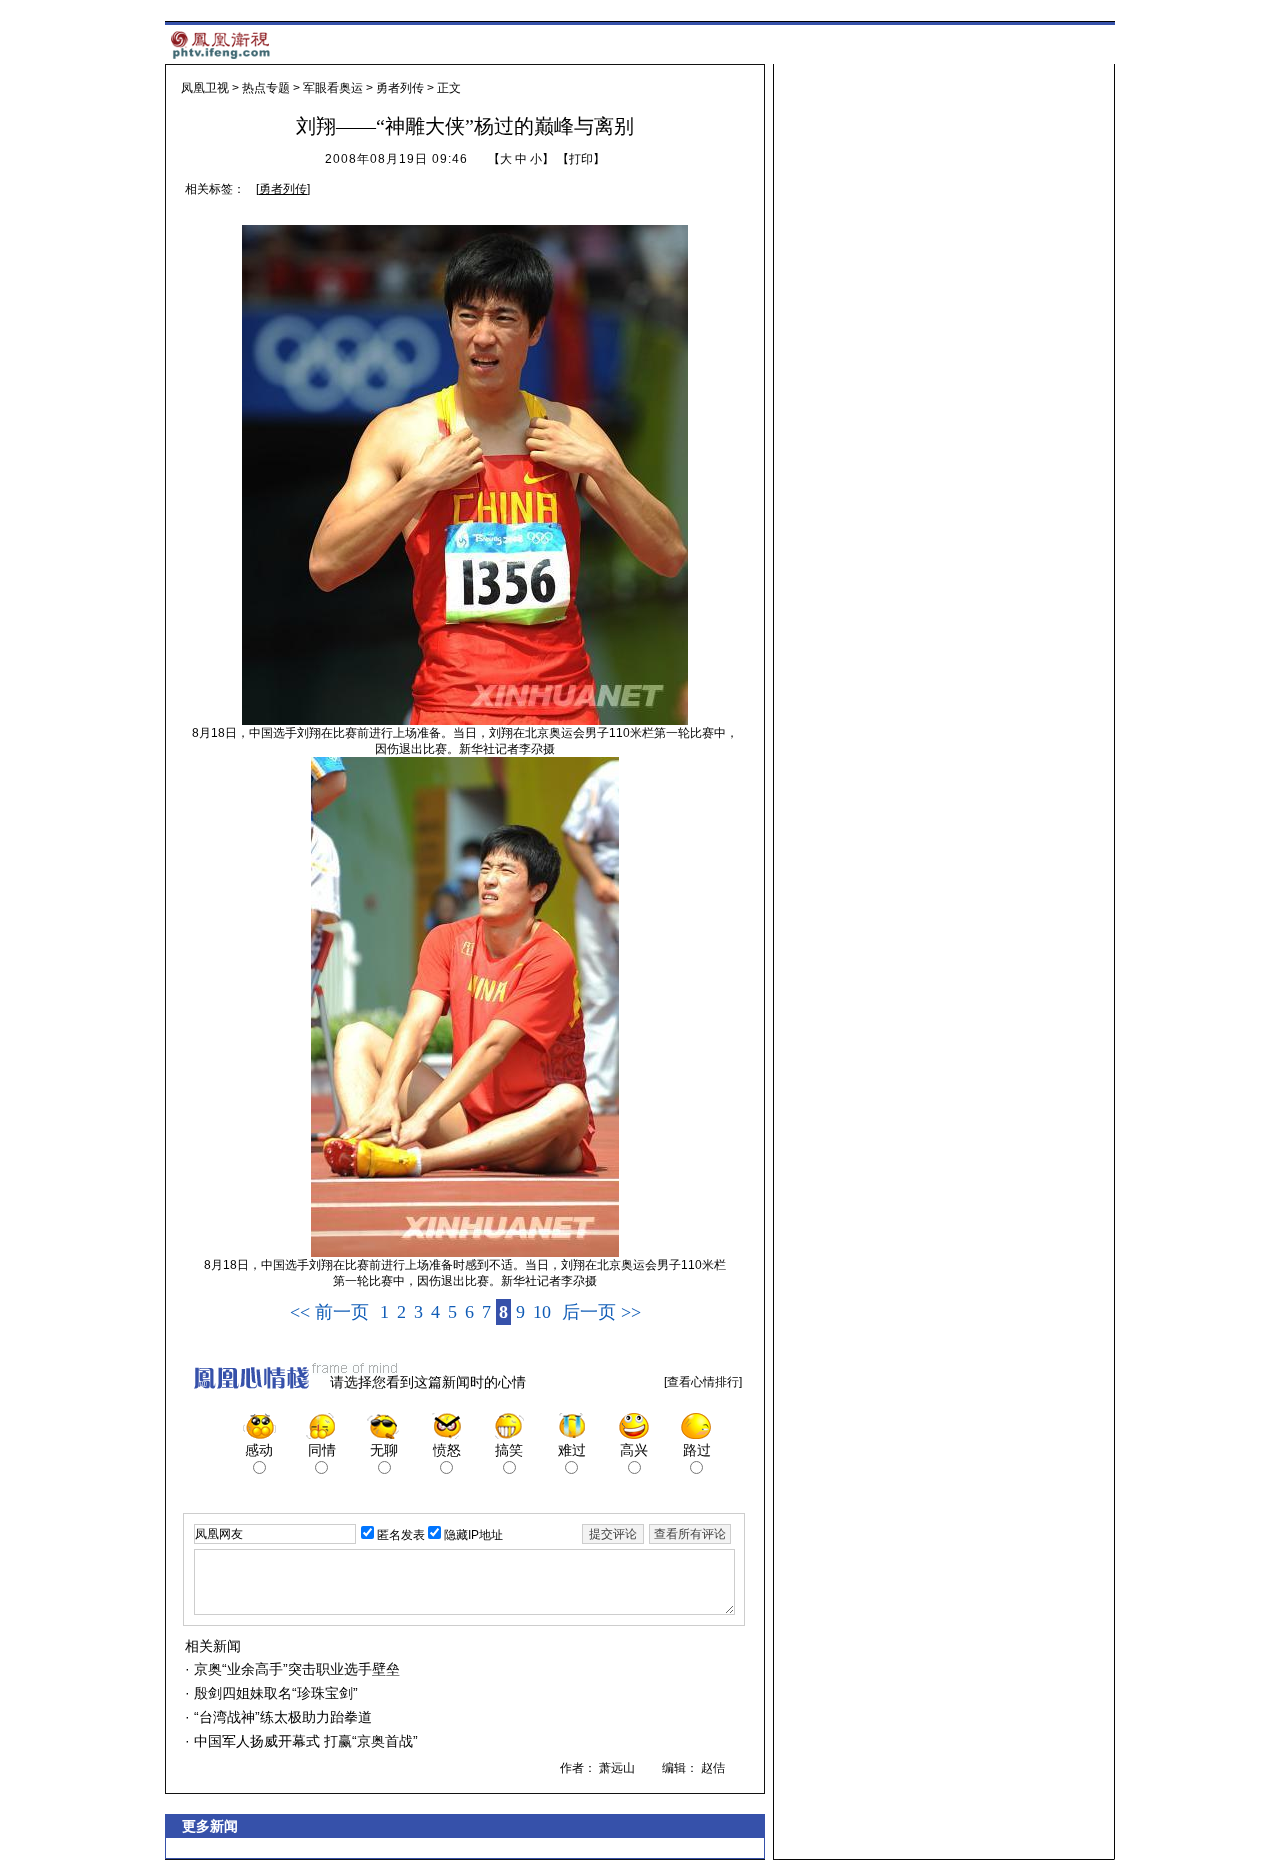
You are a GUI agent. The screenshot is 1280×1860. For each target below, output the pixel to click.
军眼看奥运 (333, 88)
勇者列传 (400, 88)
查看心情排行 (703, 1382)
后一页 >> (601, 1312)
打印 (581, 159)
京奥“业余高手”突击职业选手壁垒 (295, 1669)
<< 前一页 (329, 1312)
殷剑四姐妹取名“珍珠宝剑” (274, 1693)
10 (542, 1312)
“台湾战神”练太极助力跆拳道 (281, 1717)
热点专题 (266, 88)
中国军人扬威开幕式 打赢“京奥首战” (304, 1741)
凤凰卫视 (205, 88)
